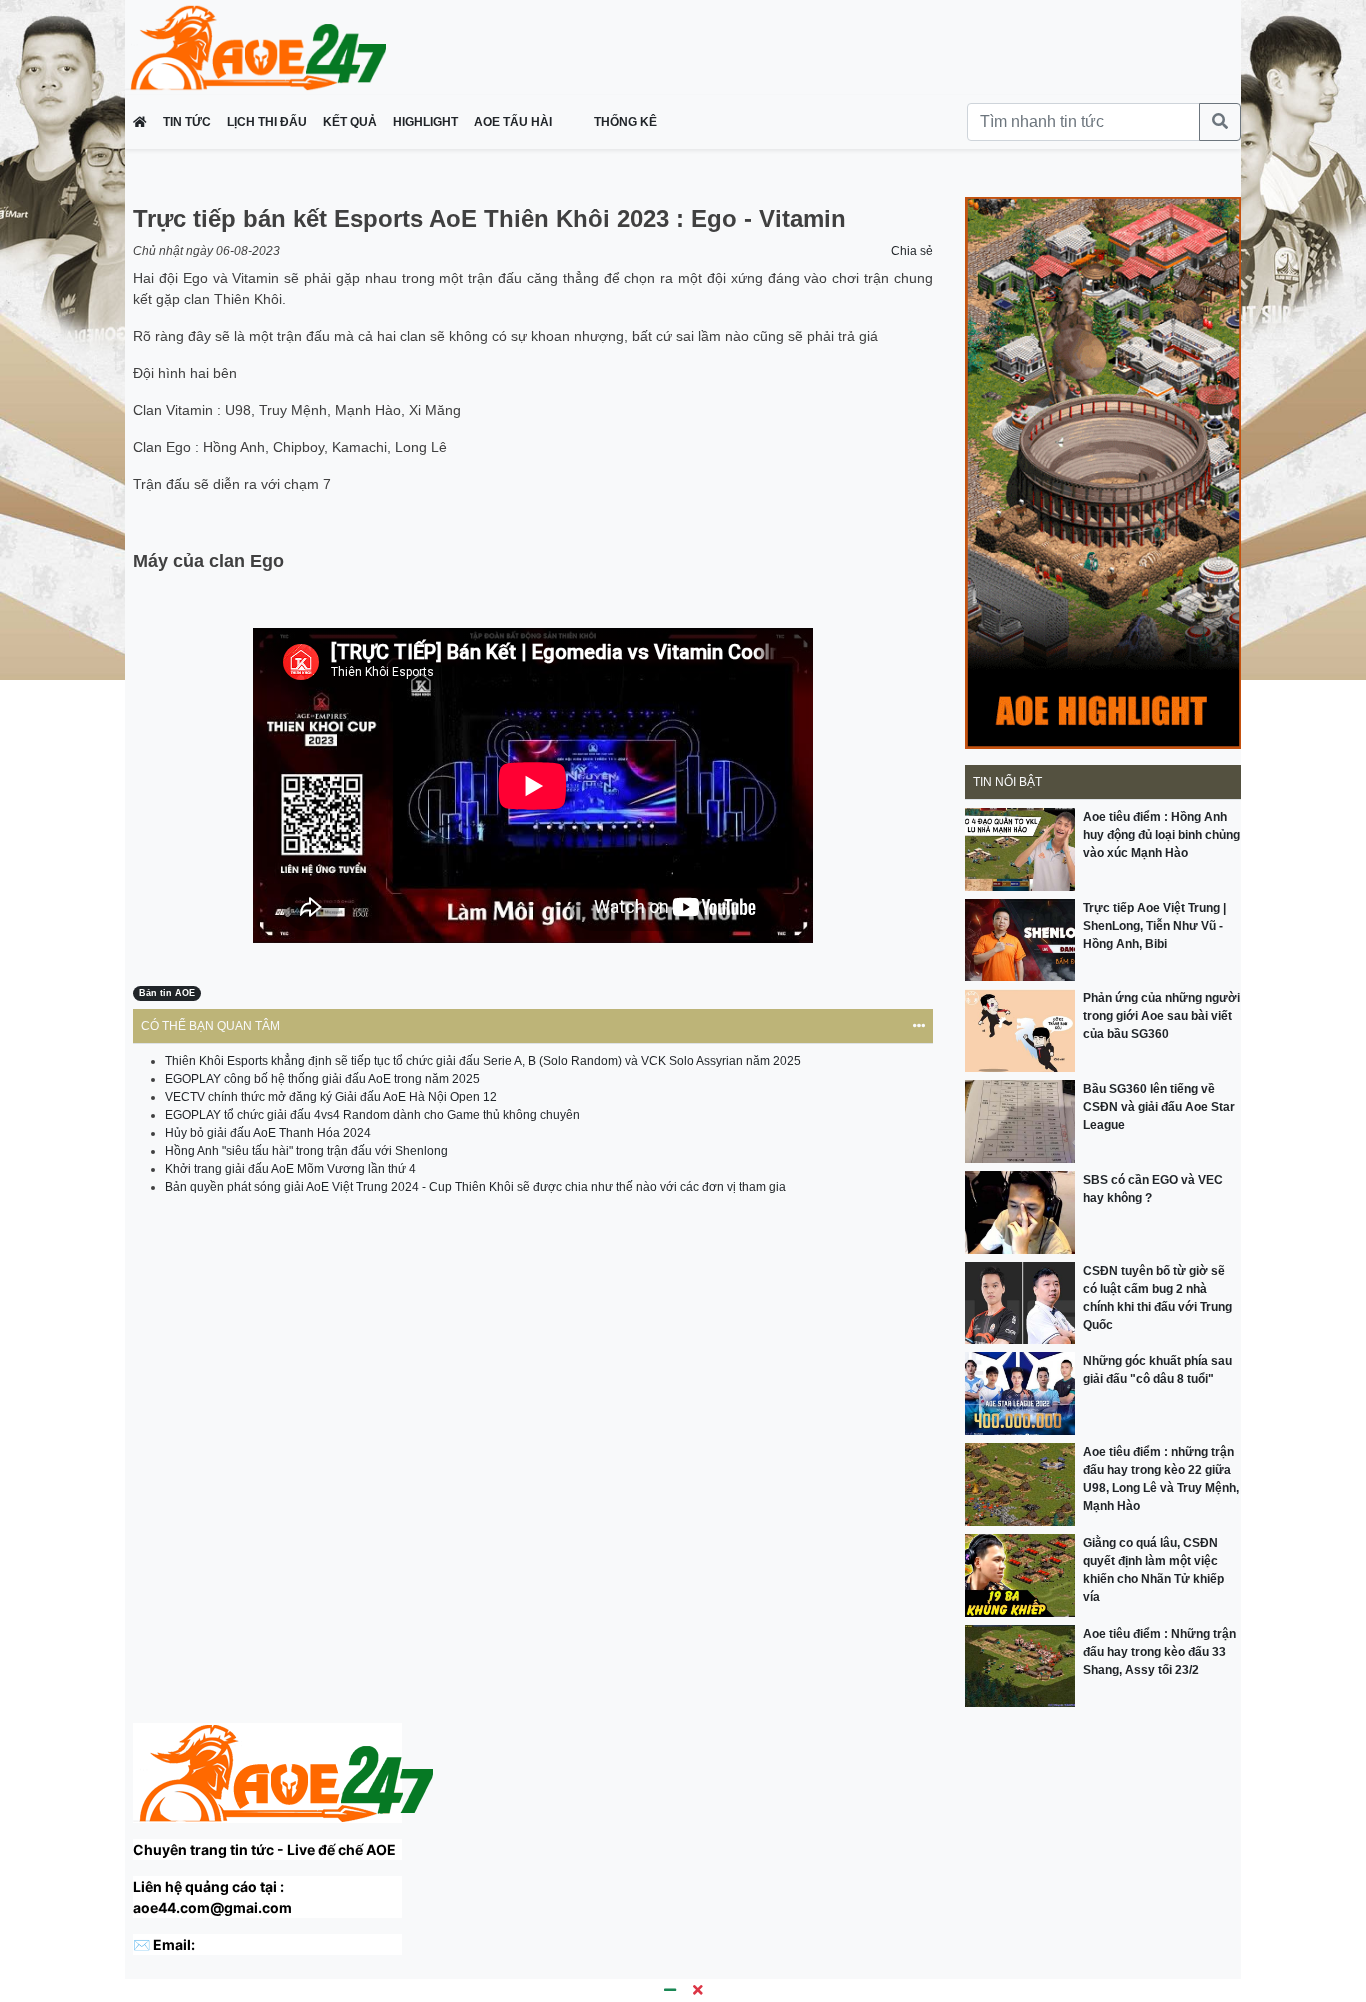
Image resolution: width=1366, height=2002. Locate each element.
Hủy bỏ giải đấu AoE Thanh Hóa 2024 (268, 1133)
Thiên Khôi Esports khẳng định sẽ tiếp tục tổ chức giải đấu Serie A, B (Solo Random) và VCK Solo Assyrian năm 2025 (483, 1061)
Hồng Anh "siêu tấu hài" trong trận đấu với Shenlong (306, 1151)
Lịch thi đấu (267, 122)
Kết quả (350, 122)
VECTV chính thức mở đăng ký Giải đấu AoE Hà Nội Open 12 (331, 1097)
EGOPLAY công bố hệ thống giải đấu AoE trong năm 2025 (322, 1079)
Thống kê (625, 122)
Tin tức (187, 122)
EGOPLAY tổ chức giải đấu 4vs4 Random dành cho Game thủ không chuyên (372, 1115)
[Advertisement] (774, 45)
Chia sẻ (912, 251)
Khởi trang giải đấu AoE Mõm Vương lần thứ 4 (290, 1169)
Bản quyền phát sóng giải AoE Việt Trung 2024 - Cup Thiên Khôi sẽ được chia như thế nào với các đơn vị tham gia (475, 1187)
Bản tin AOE (167, 993)
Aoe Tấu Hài (514, 122)
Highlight (425, 122)
